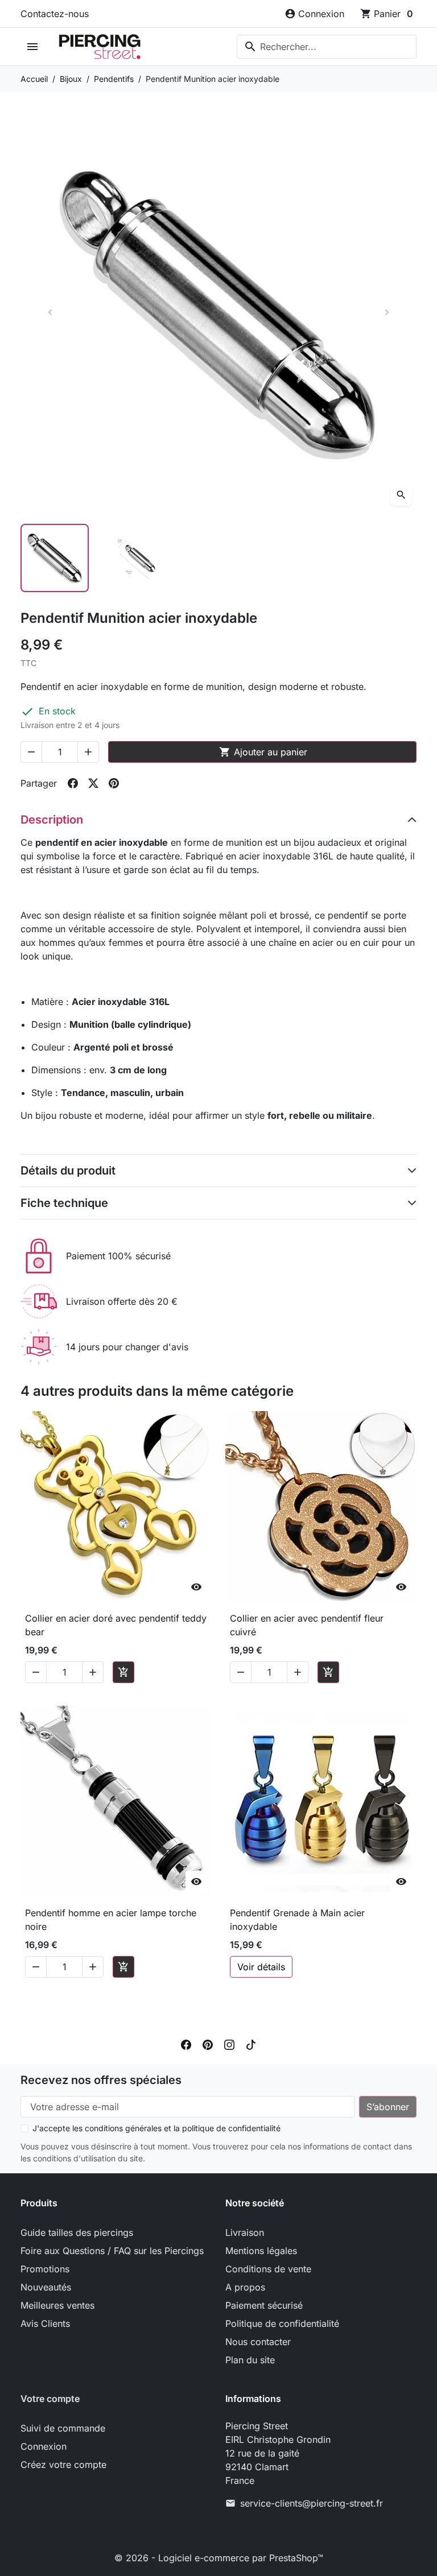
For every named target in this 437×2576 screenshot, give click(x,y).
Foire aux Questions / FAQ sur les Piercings (112, 2251)
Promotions (45, 2269)
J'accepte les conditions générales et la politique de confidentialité (156, 2128)
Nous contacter (258, 2342)
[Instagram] (229, 2044)
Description (52, 820)
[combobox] (327, 47)
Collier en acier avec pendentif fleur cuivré (307, 1625)
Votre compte (50, 2399)
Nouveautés (46, 2287)
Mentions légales (261, 2251)
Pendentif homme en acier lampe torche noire (111, 1920)
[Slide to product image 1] (55, 558)
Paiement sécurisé (264, 2305)
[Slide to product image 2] (137, 558)
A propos (245, 2287)
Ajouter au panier (263, 752)
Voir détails (261, 1967)
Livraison (245, 2232)
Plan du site (250, 2360)
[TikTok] (251, 2044)
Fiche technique (64, 1203)
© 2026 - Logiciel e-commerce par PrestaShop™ (219, 2558)
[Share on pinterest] (114, 783)
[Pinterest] (208, 2044)
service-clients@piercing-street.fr (312, 2503)
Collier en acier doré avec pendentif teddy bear (116, 1625)
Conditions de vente (268, 2269)
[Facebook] (186, 2044)
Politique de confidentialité (282, 2323)
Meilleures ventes (57, 2305)
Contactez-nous (55, 14)
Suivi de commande (63, 2428)
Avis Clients (45, 2323)
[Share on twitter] (93, 783)
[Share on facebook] (73, 783)
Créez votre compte (63, 2465)
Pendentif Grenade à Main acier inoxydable (297, 1920)
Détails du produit (68, 1171)
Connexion (44, 2446)
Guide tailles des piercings (77, 2232)
